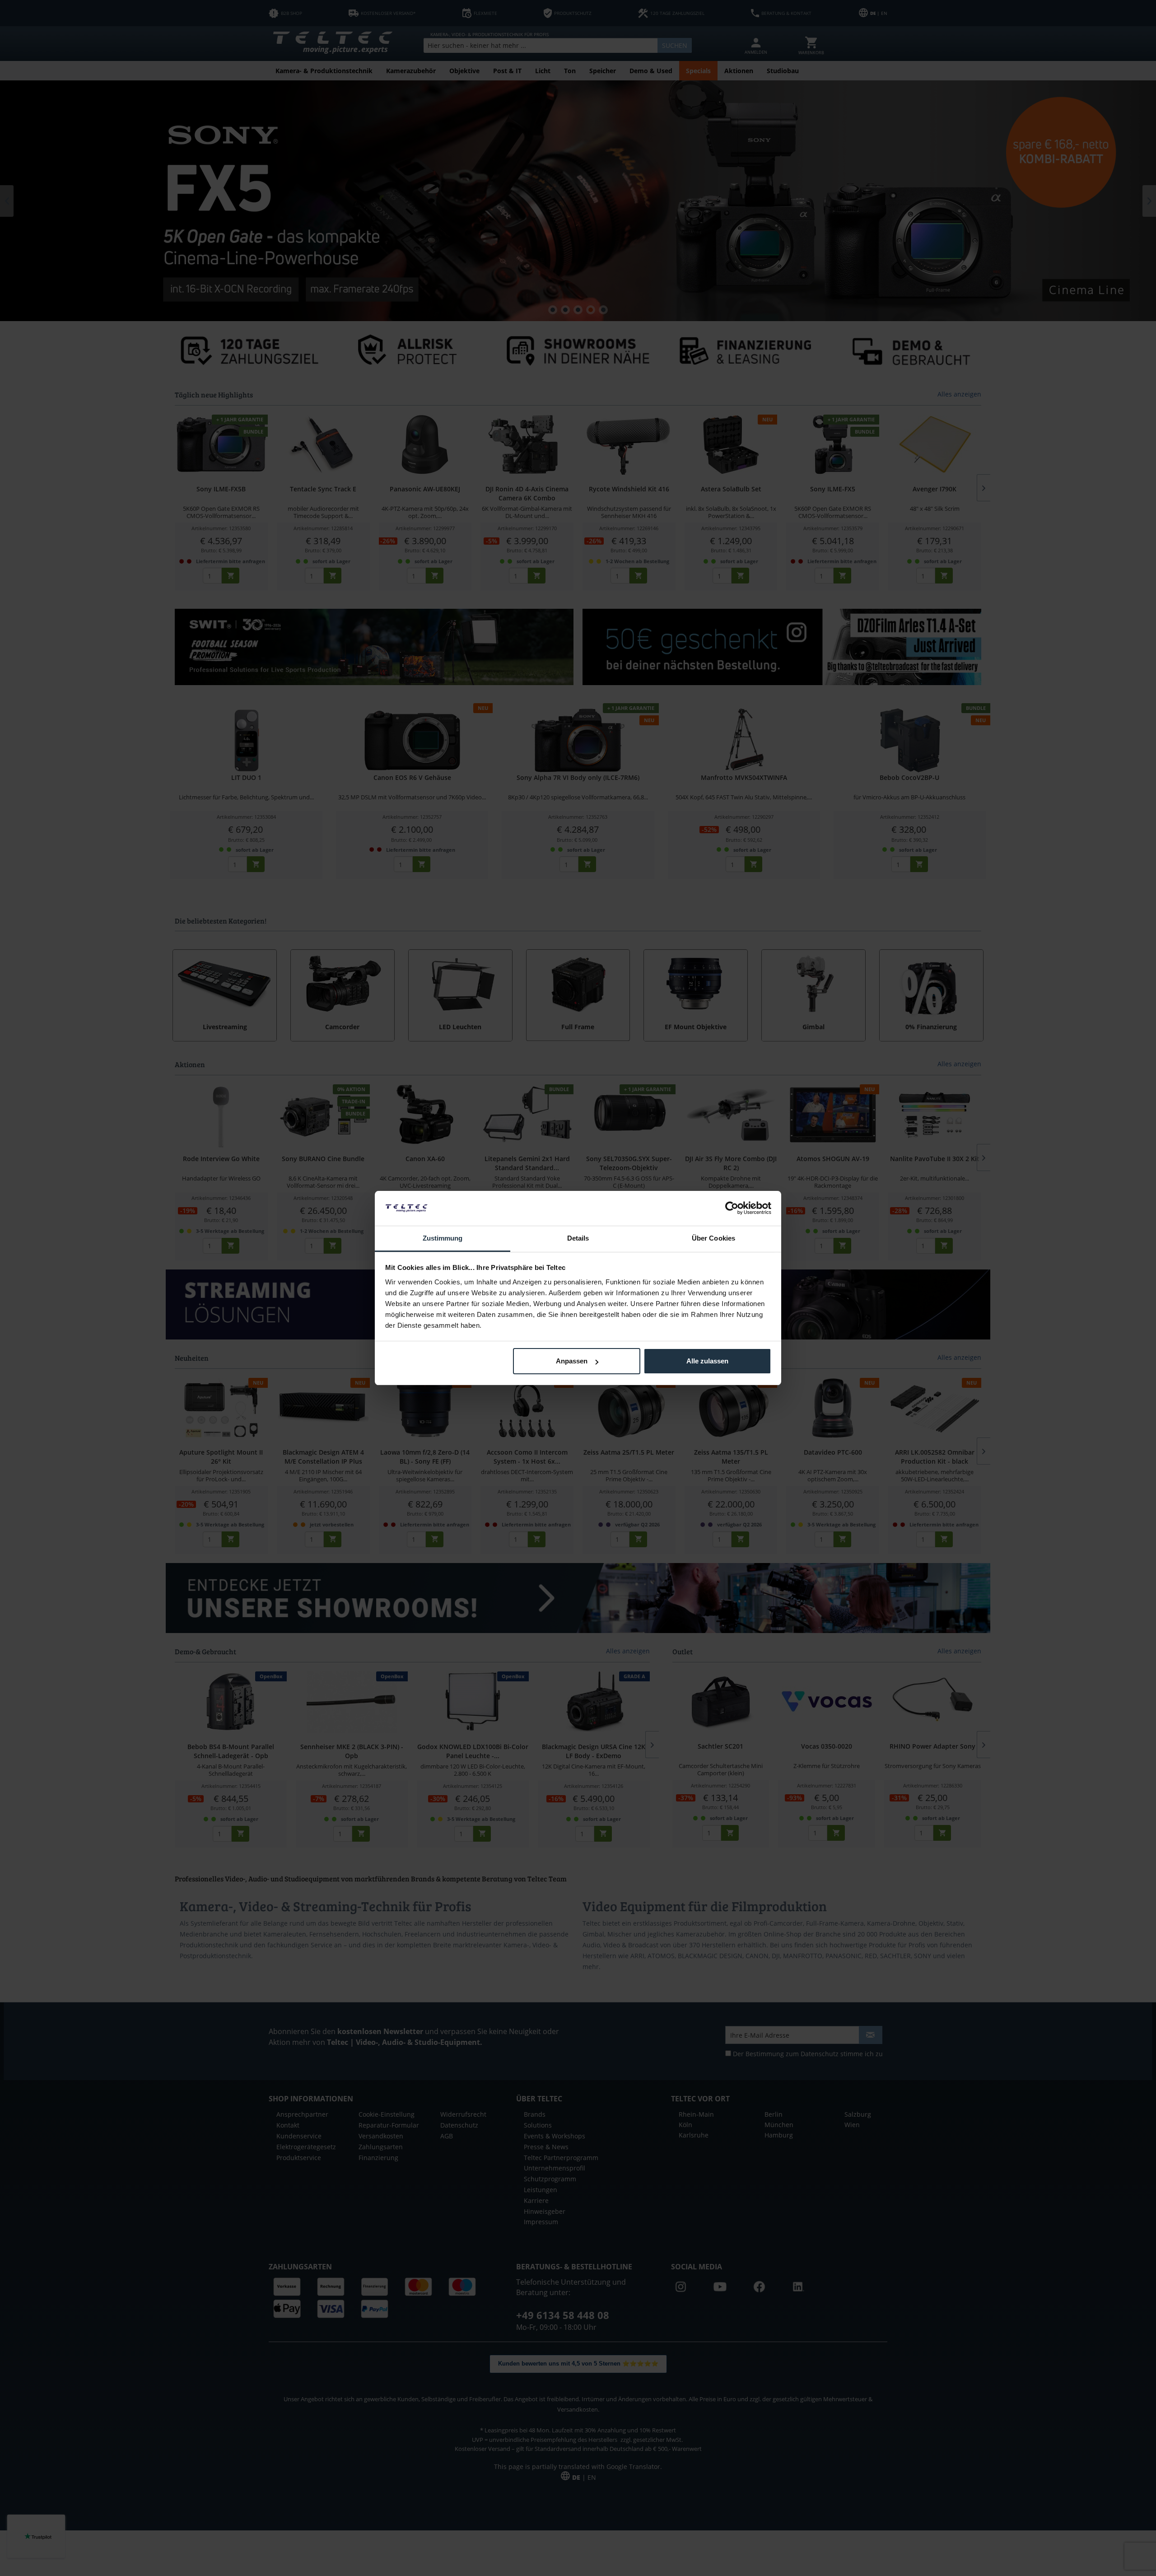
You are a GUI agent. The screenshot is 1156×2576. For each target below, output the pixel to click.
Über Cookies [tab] (713, 1238)
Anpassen (572, 1361)
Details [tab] (578, 1238)
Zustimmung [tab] (443, 1238)
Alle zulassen (707, 1361)
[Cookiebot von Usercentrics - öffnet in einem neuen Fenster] (732, 1208)
